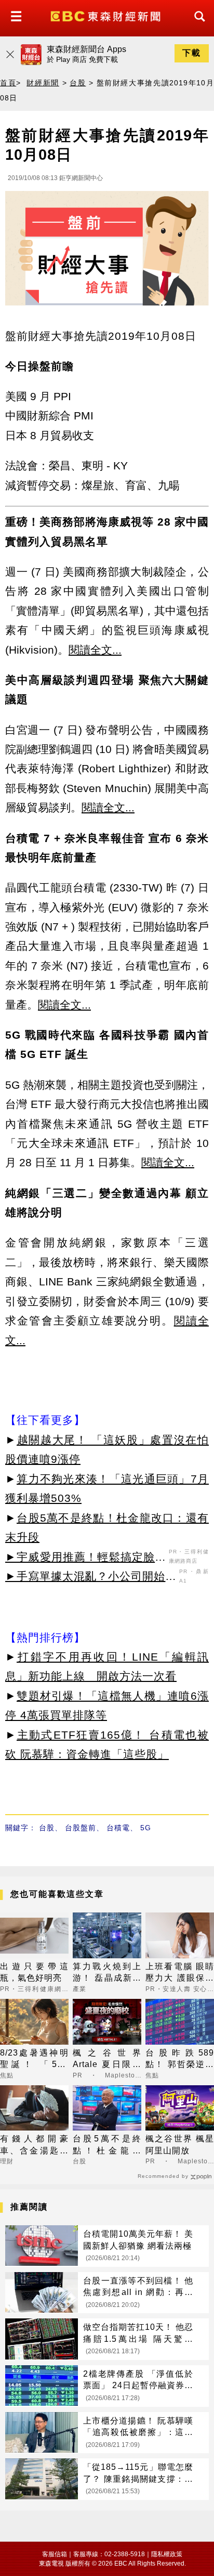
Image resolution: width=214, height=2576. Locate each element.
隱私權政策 (167, 2554)
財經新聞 (43, 83)
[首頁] (107, 15)
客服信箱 (55, 2554)
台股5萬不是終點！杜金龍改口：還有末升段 (107, 2145)
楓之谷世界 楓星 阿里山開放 (180, 2144)
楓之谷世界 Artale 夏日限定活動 (107, 2059)
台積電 (118, 1828)
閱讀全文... (95, 650)
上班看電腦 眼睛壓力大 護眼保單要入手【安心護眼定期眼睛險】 (180, 1973)
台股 (78, 83)
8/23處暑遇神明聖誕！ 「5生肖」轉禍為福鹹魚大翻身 (34, 2059)
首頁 (8, 83)
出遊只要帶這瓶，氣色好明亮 (34, 1972)
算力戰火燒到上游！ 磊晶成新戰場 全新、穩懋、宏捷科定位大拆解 (107, 1973)
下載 (192, 53)
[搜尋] (197, 26)
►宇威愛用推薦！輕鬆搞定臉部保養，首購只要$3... (86, 1559)
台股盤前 (81, 1828)
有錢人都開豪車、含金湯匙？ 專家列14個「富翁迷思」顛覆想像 (34, 2145)
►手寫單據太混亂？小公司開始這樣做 (91, 1578)
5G (146, 1828)
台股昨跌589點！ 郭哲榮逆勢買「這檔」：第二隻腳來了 (180, 2059)
